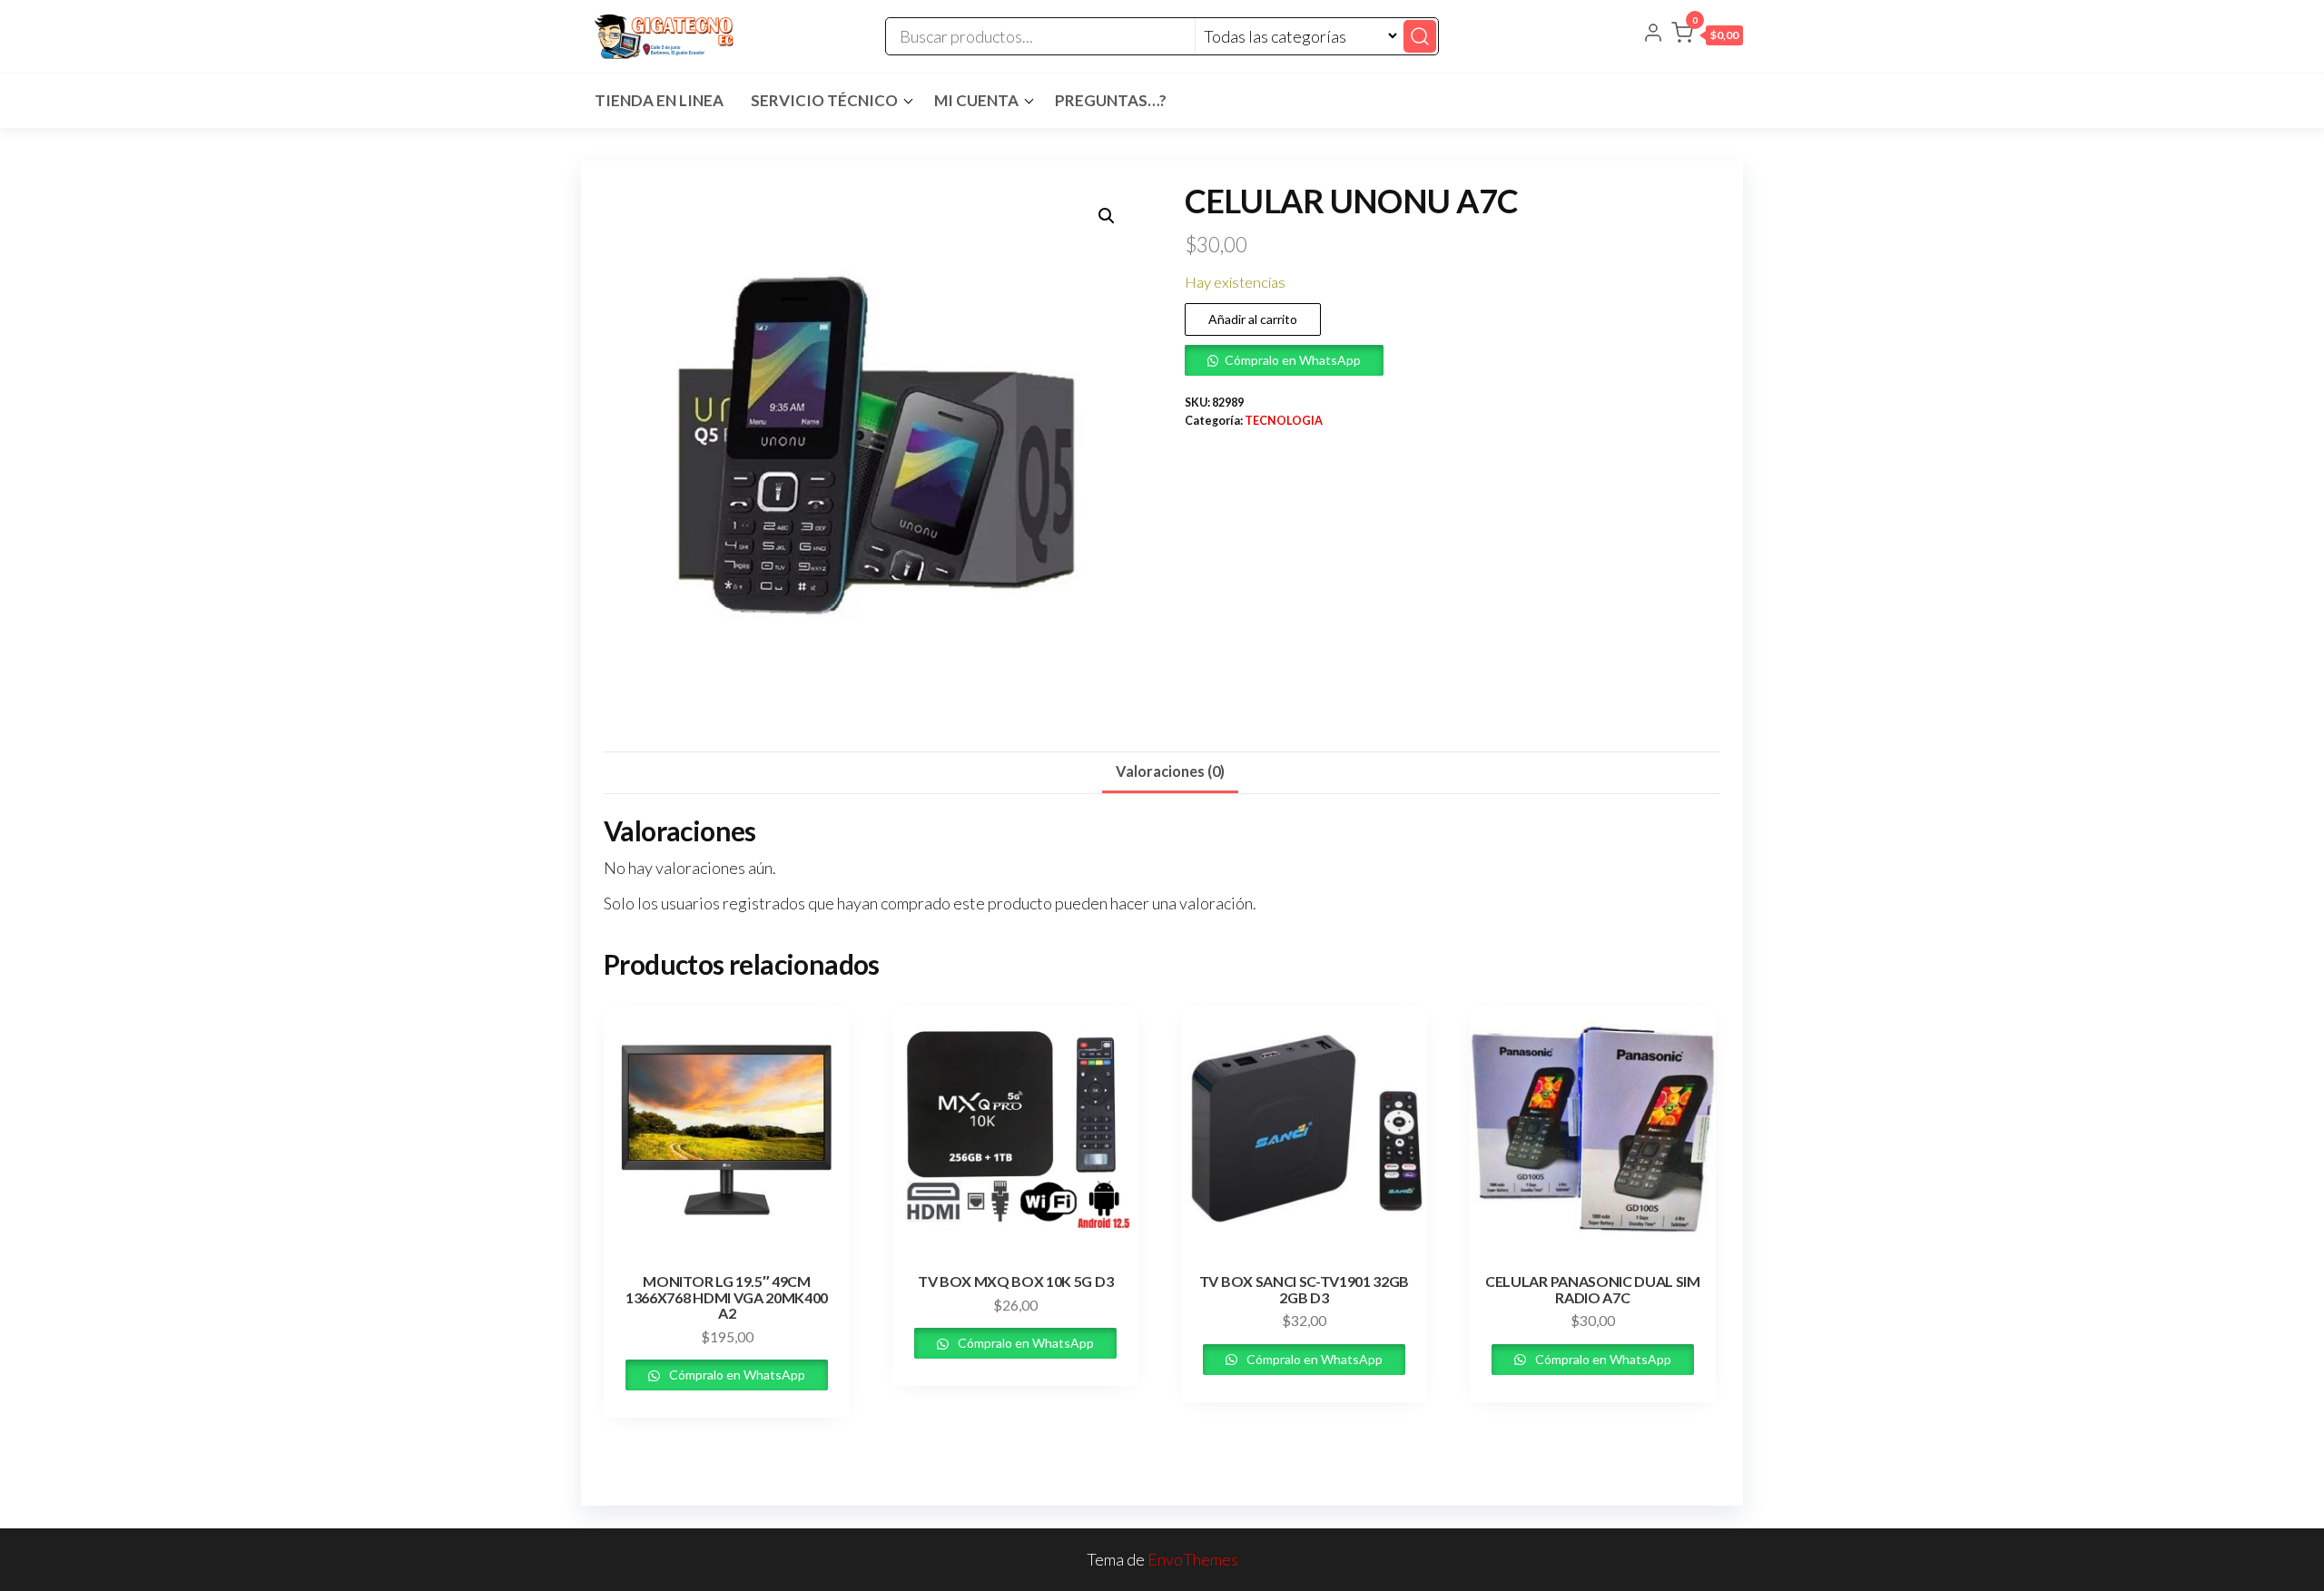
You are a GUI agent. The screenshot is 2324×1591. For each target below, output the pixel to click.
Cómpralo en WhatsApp (1293, 360)
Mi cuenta (976, 100)
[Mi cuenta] (1653, 34)
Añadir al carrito (1253, 319)
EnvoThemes (1193, 1559)
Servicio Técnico (824, 100)
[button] (1707, 36)
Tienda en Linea (659, 100)
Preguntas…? (1111, 100)
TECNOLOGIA (1284, 421)
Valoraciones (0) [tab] (1170, 771)
